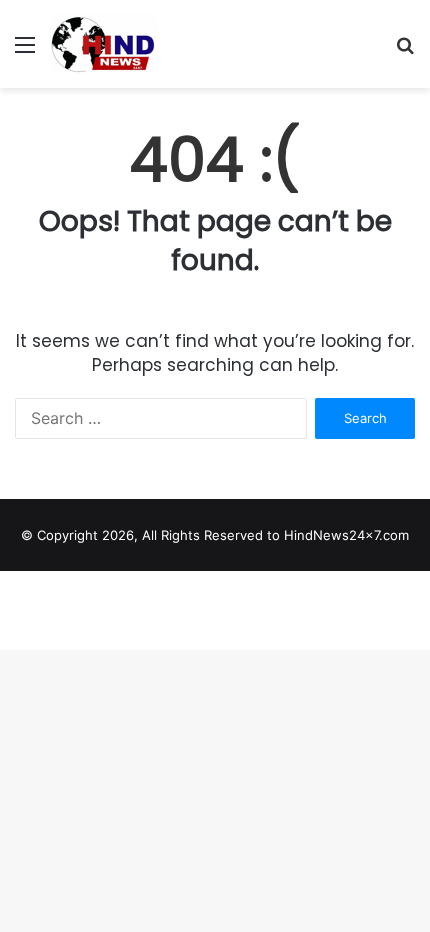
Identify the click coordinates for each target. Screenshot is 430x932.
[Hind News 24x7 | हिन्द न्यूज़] (103, 44)
